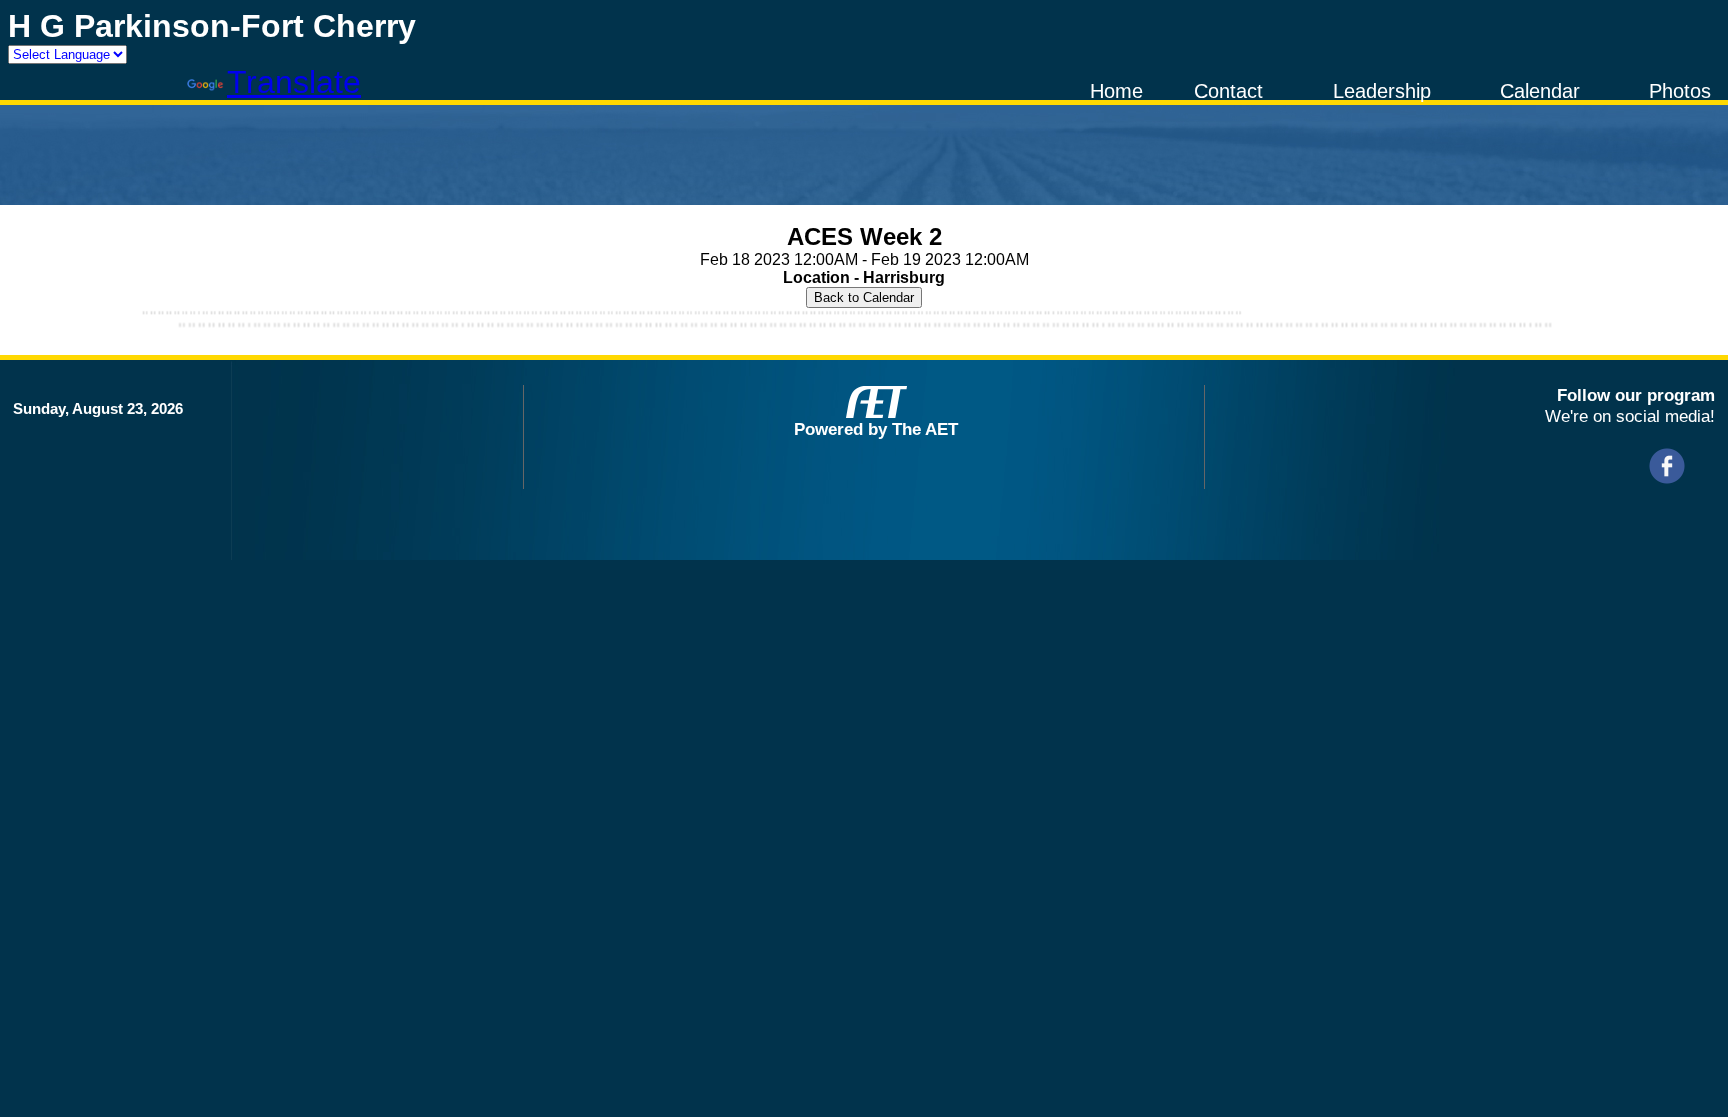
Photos (1680, 91)
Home (1116, 91)
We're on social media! (1630, 416)
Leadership (1382, 91)
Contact (1228, 91)
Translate (294, 82)
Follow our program (1636, 395)
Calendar (1540, 91)
